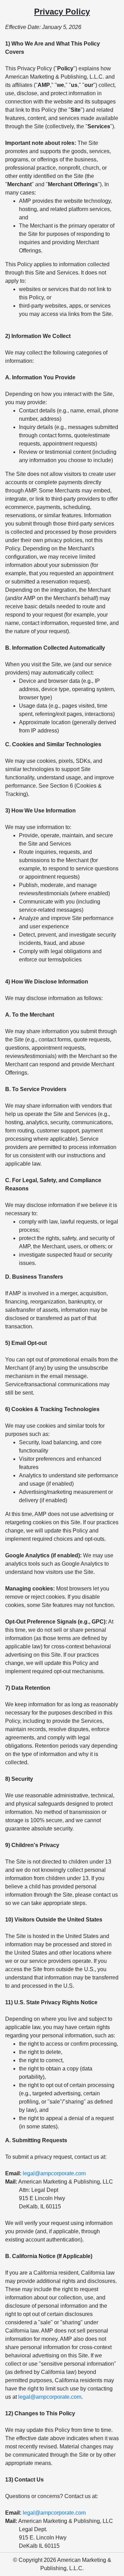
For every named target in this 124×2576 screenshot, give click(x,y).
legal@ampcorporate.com (54, 2173)
